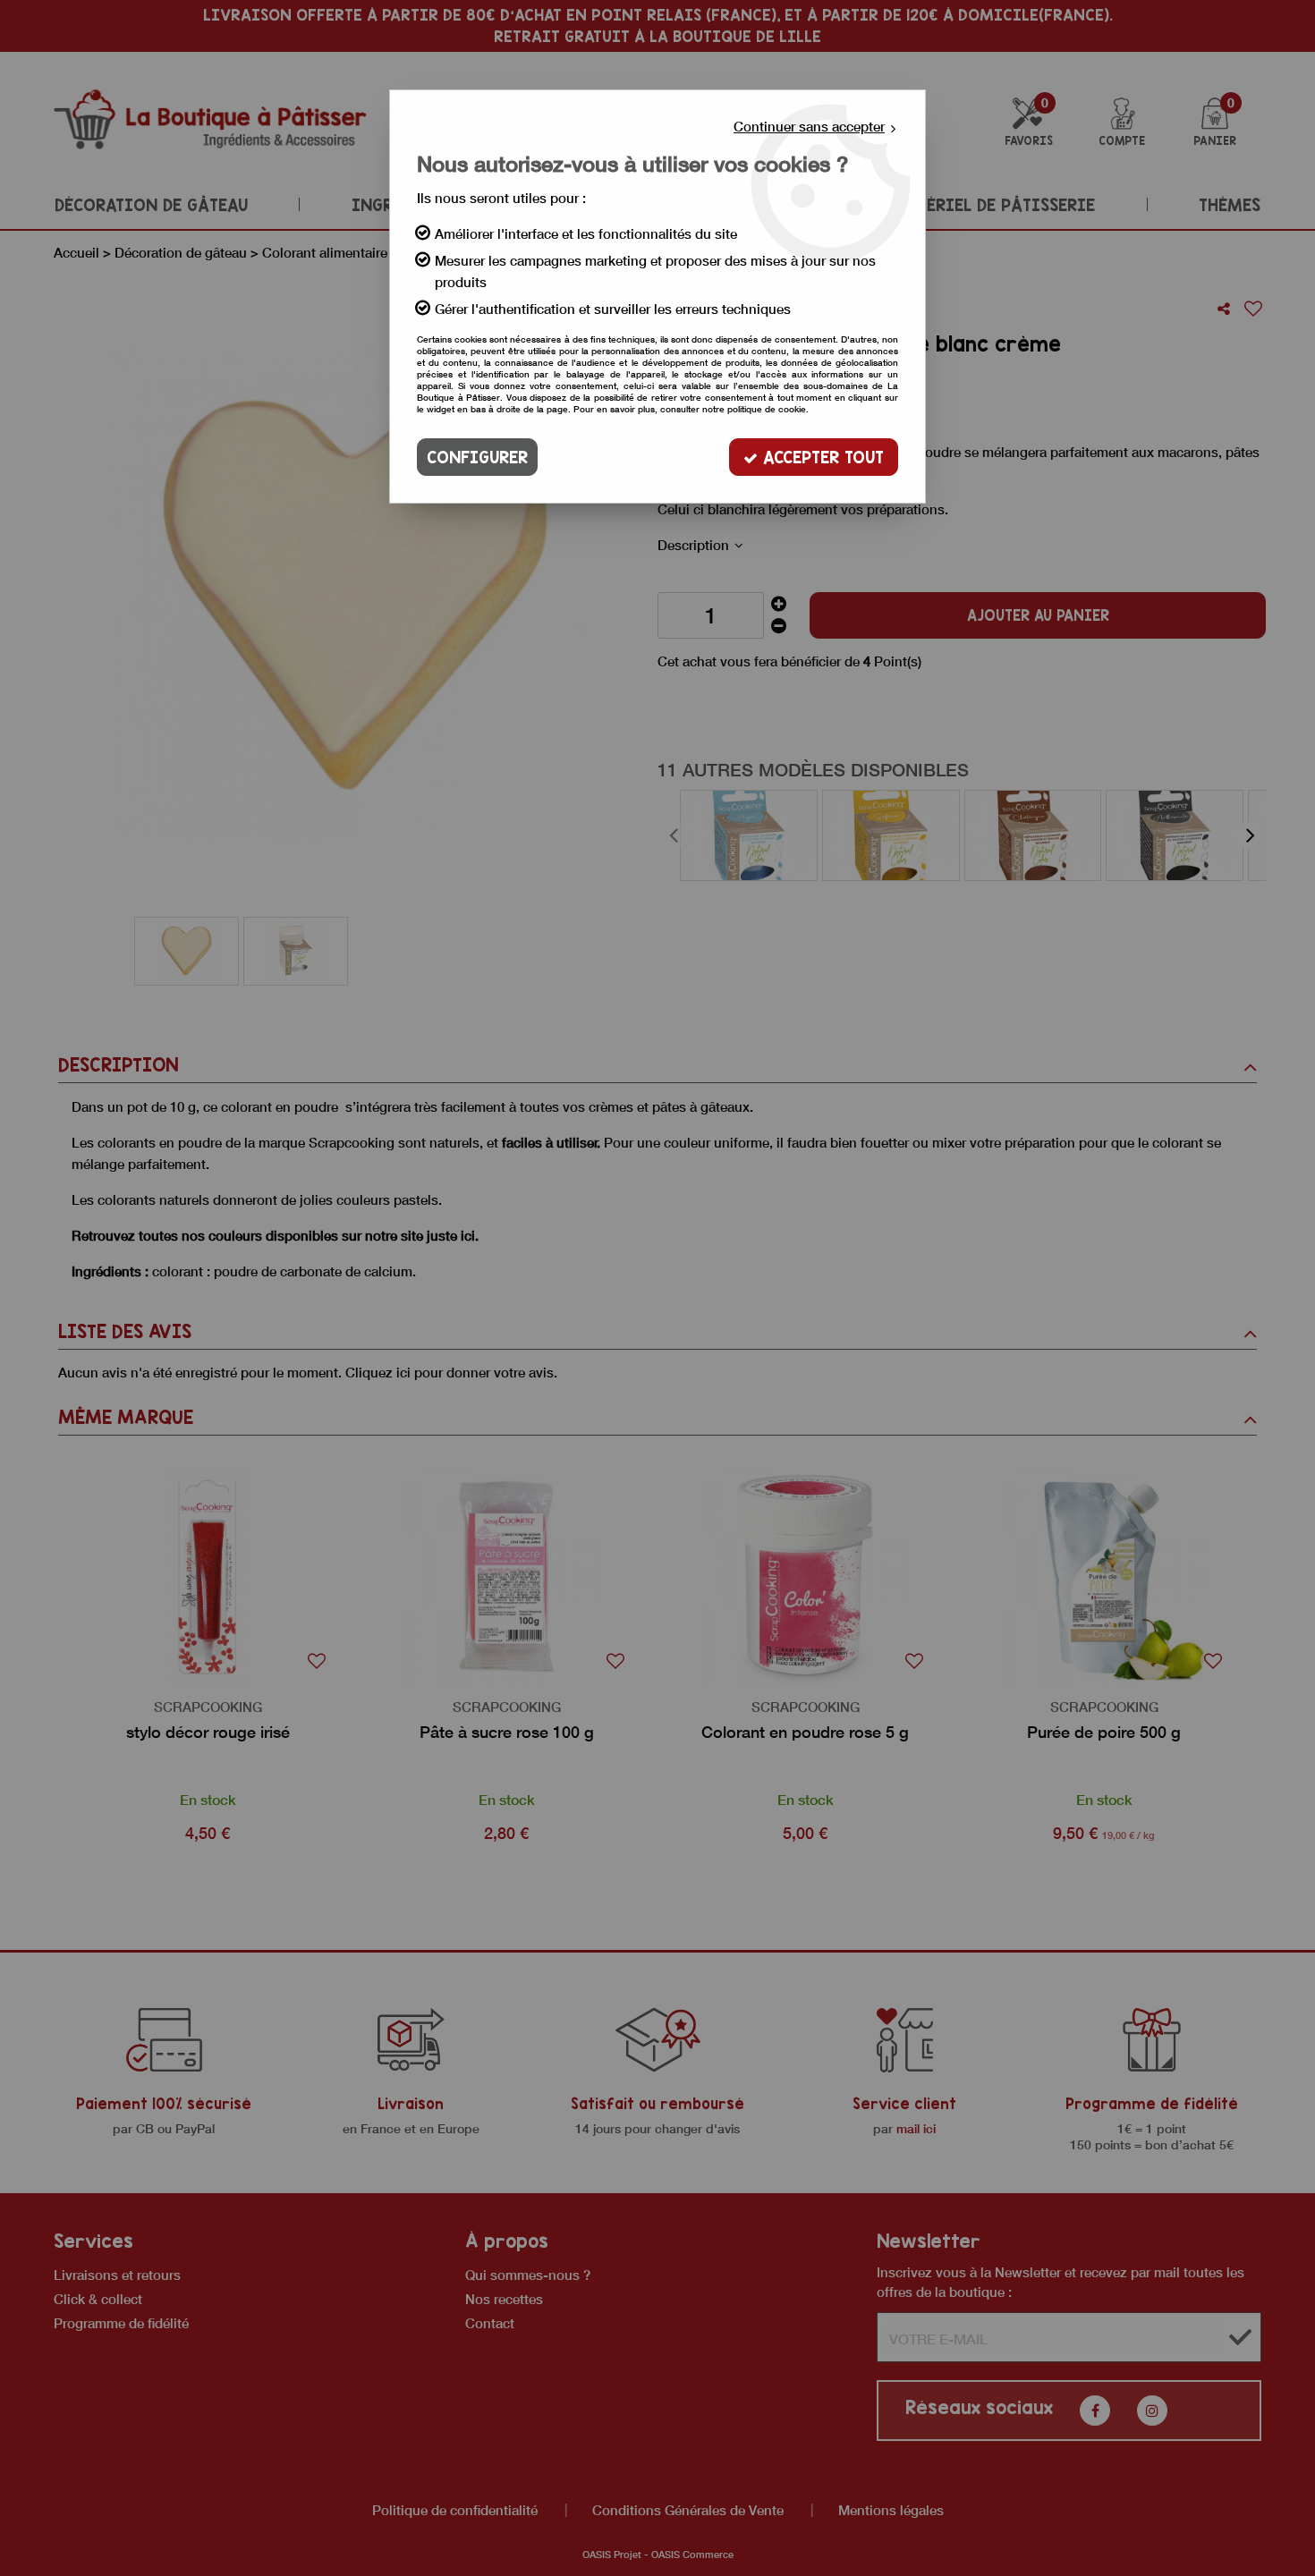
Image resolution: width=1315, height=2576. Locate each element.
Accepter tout (821, 457)
